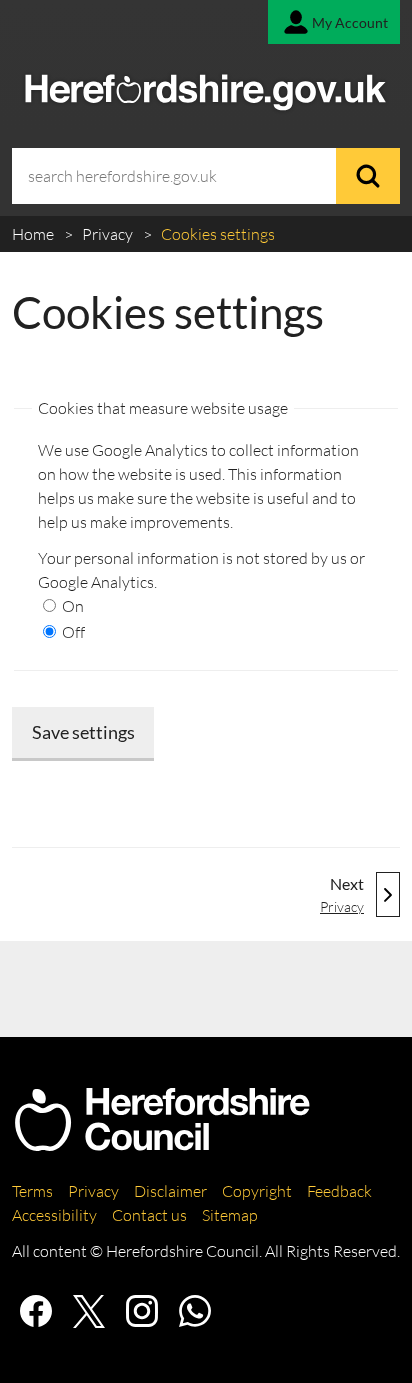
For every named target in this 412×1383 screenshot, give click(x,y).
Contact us (149, 1215)
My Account (350, 22)
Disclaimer (170, 1191)
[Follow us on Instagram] (142, 1311)
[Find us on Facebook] (36, 1311)
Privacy (109, 234)
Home (34, 234)
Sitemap (230, 1215)
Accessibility (54, 1215)
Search (368, 176)
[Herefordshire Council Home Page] (162, 1143)
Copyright (257, 1191)
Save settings (83, 732)
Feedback (339, 1191)
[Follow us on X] (89, 1311)
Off (72, 632)
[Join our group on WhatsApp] (195, 1311)
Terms (32, 1191)
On (71, 606)
